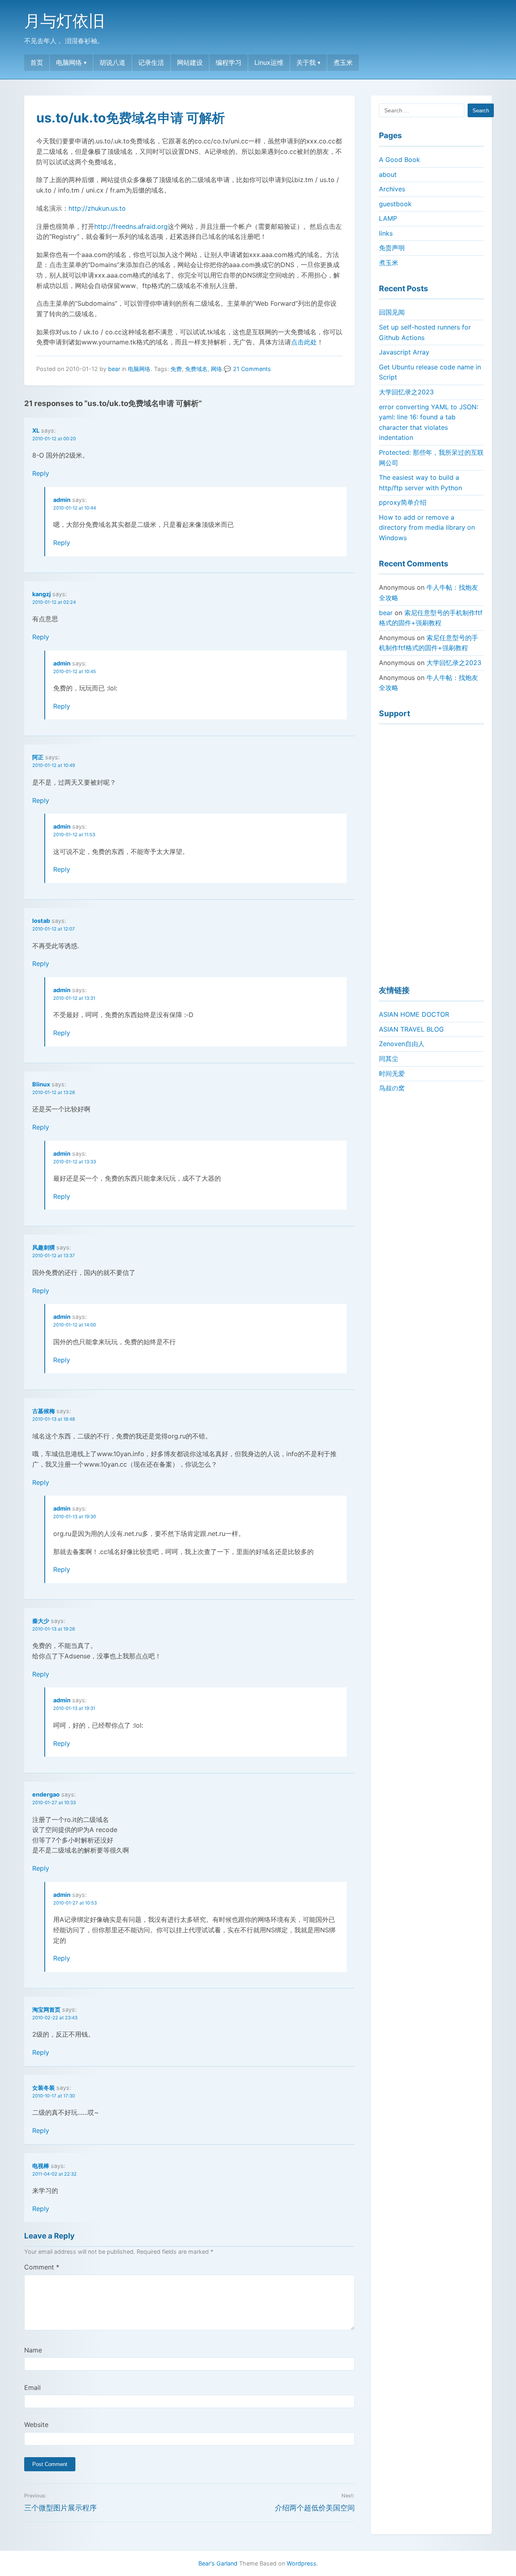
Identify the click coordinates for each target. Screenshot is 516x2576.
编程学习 (229, 62)
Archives (392, 189)
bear (114, 369)
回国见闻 (392, 312)
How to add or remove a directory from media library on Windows (427, 527)
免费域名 (196, 369)
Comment (42, 2267)
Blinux (41, 1084)
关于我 (306, 62)
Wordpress (302, 2563)
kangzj (42, 594)
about (388, 174)
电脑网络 (69, 62)
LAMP (388, 218)
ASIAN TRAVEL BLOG (411, 1029)
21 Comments (252, 369)
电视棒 (41, 2166)
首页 (37, 62)
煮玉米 (343, 62)
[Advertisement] (431, 851)
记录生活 (151, 62)
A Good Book (399, 160)
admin (62, 500)
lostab (41, 921)
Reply (41, 473)
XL (36, 430)
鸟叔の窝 (392, 1088)
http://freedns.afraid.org (131, 226)
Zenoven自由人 (402, 1044)
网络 (216, 369)
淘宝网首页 (46, 2009)
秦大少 (41, 1621)
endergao (46, 1794)
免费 (176, 369)
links (386, 233)
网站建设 (190, 62)
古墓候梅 (44, 1411)
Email (32, 2387)
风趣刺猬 (44, 1247)
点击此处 (304, 342)
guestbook (395, 204)
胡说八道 (112, 62)
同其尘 (389, 1059)
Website (36, 2425)
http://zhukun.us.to (97, 208)
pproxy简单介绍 (403, 502)
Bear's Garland (218, 2563)
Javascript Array (404, 352)
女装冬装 (44, 2088)
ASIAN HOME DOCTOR (414, 1014)
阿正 (38, 757)
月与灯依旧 (64, 21)
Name (33, 2350)
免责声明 (392, 248)
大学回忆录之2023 (406, 392)
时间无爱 (392, 1074)
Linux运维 (269, 62)
